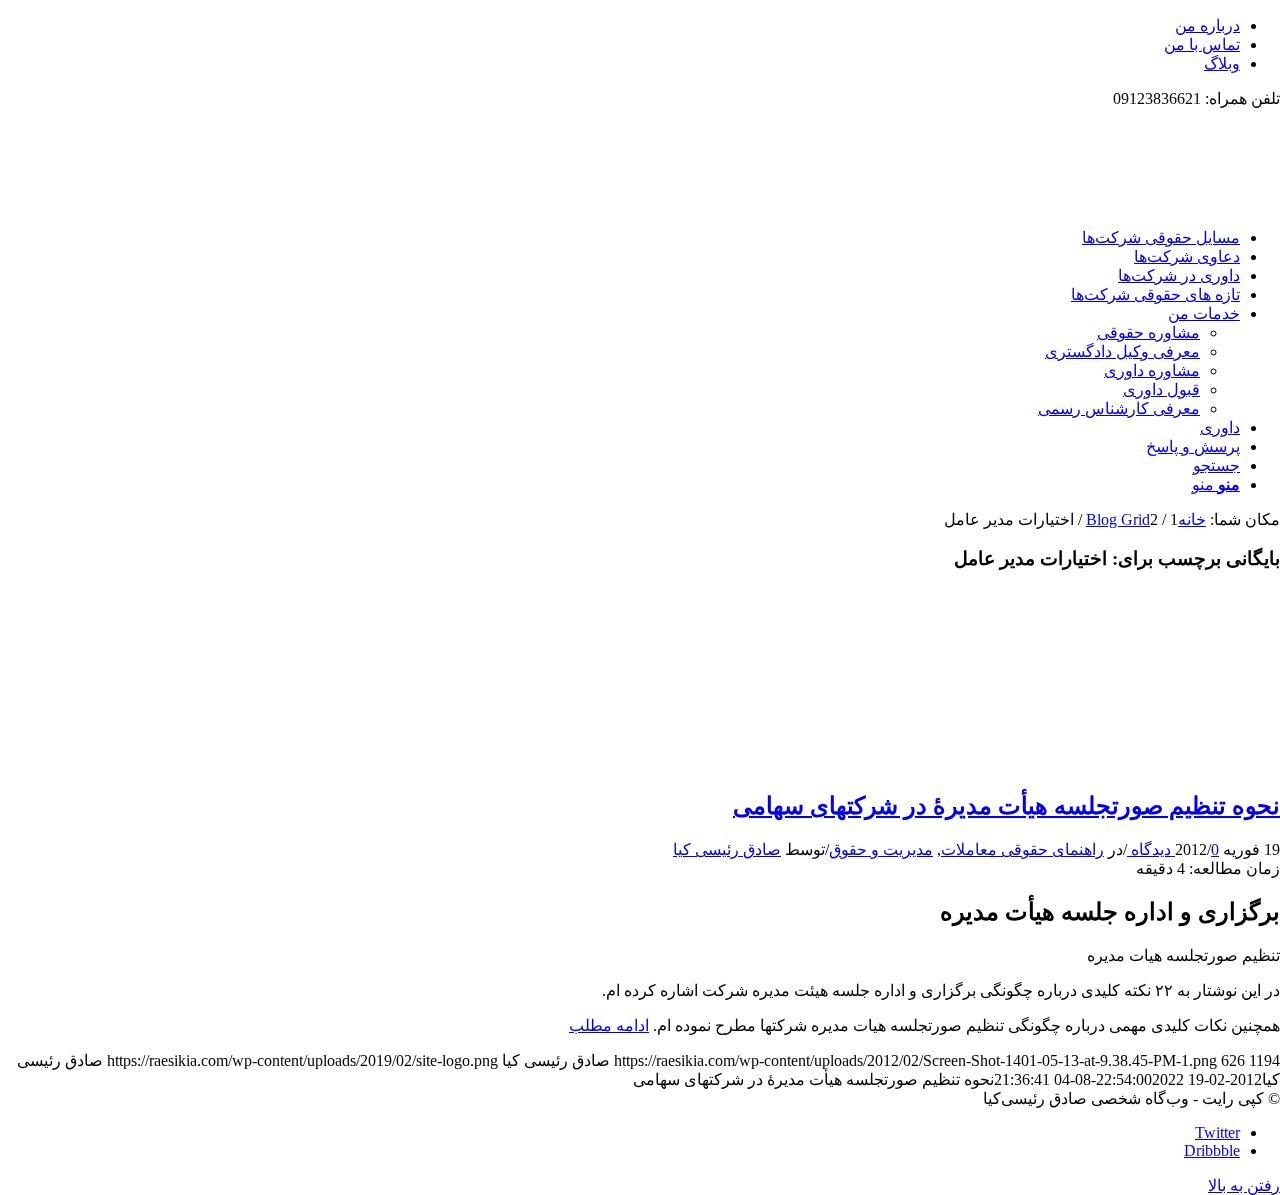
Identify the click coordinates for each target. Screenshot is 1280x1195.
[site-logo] (1130, 202)
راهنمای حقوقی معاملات (1022, 849)
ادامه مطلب (609, 1025)
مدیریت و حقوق (881, 849)
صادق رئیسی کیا (727, 849)
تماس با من (1202, 44)
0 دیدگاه (1173, 849)
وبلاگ (1222, 63)
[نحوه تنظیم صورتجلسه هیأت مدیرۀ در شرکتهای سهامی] (1190, 762)
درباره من (1207, 25)
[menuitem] (620, 25)
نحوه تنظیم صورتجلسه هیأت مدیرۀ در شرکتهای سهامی (1006, 806)
